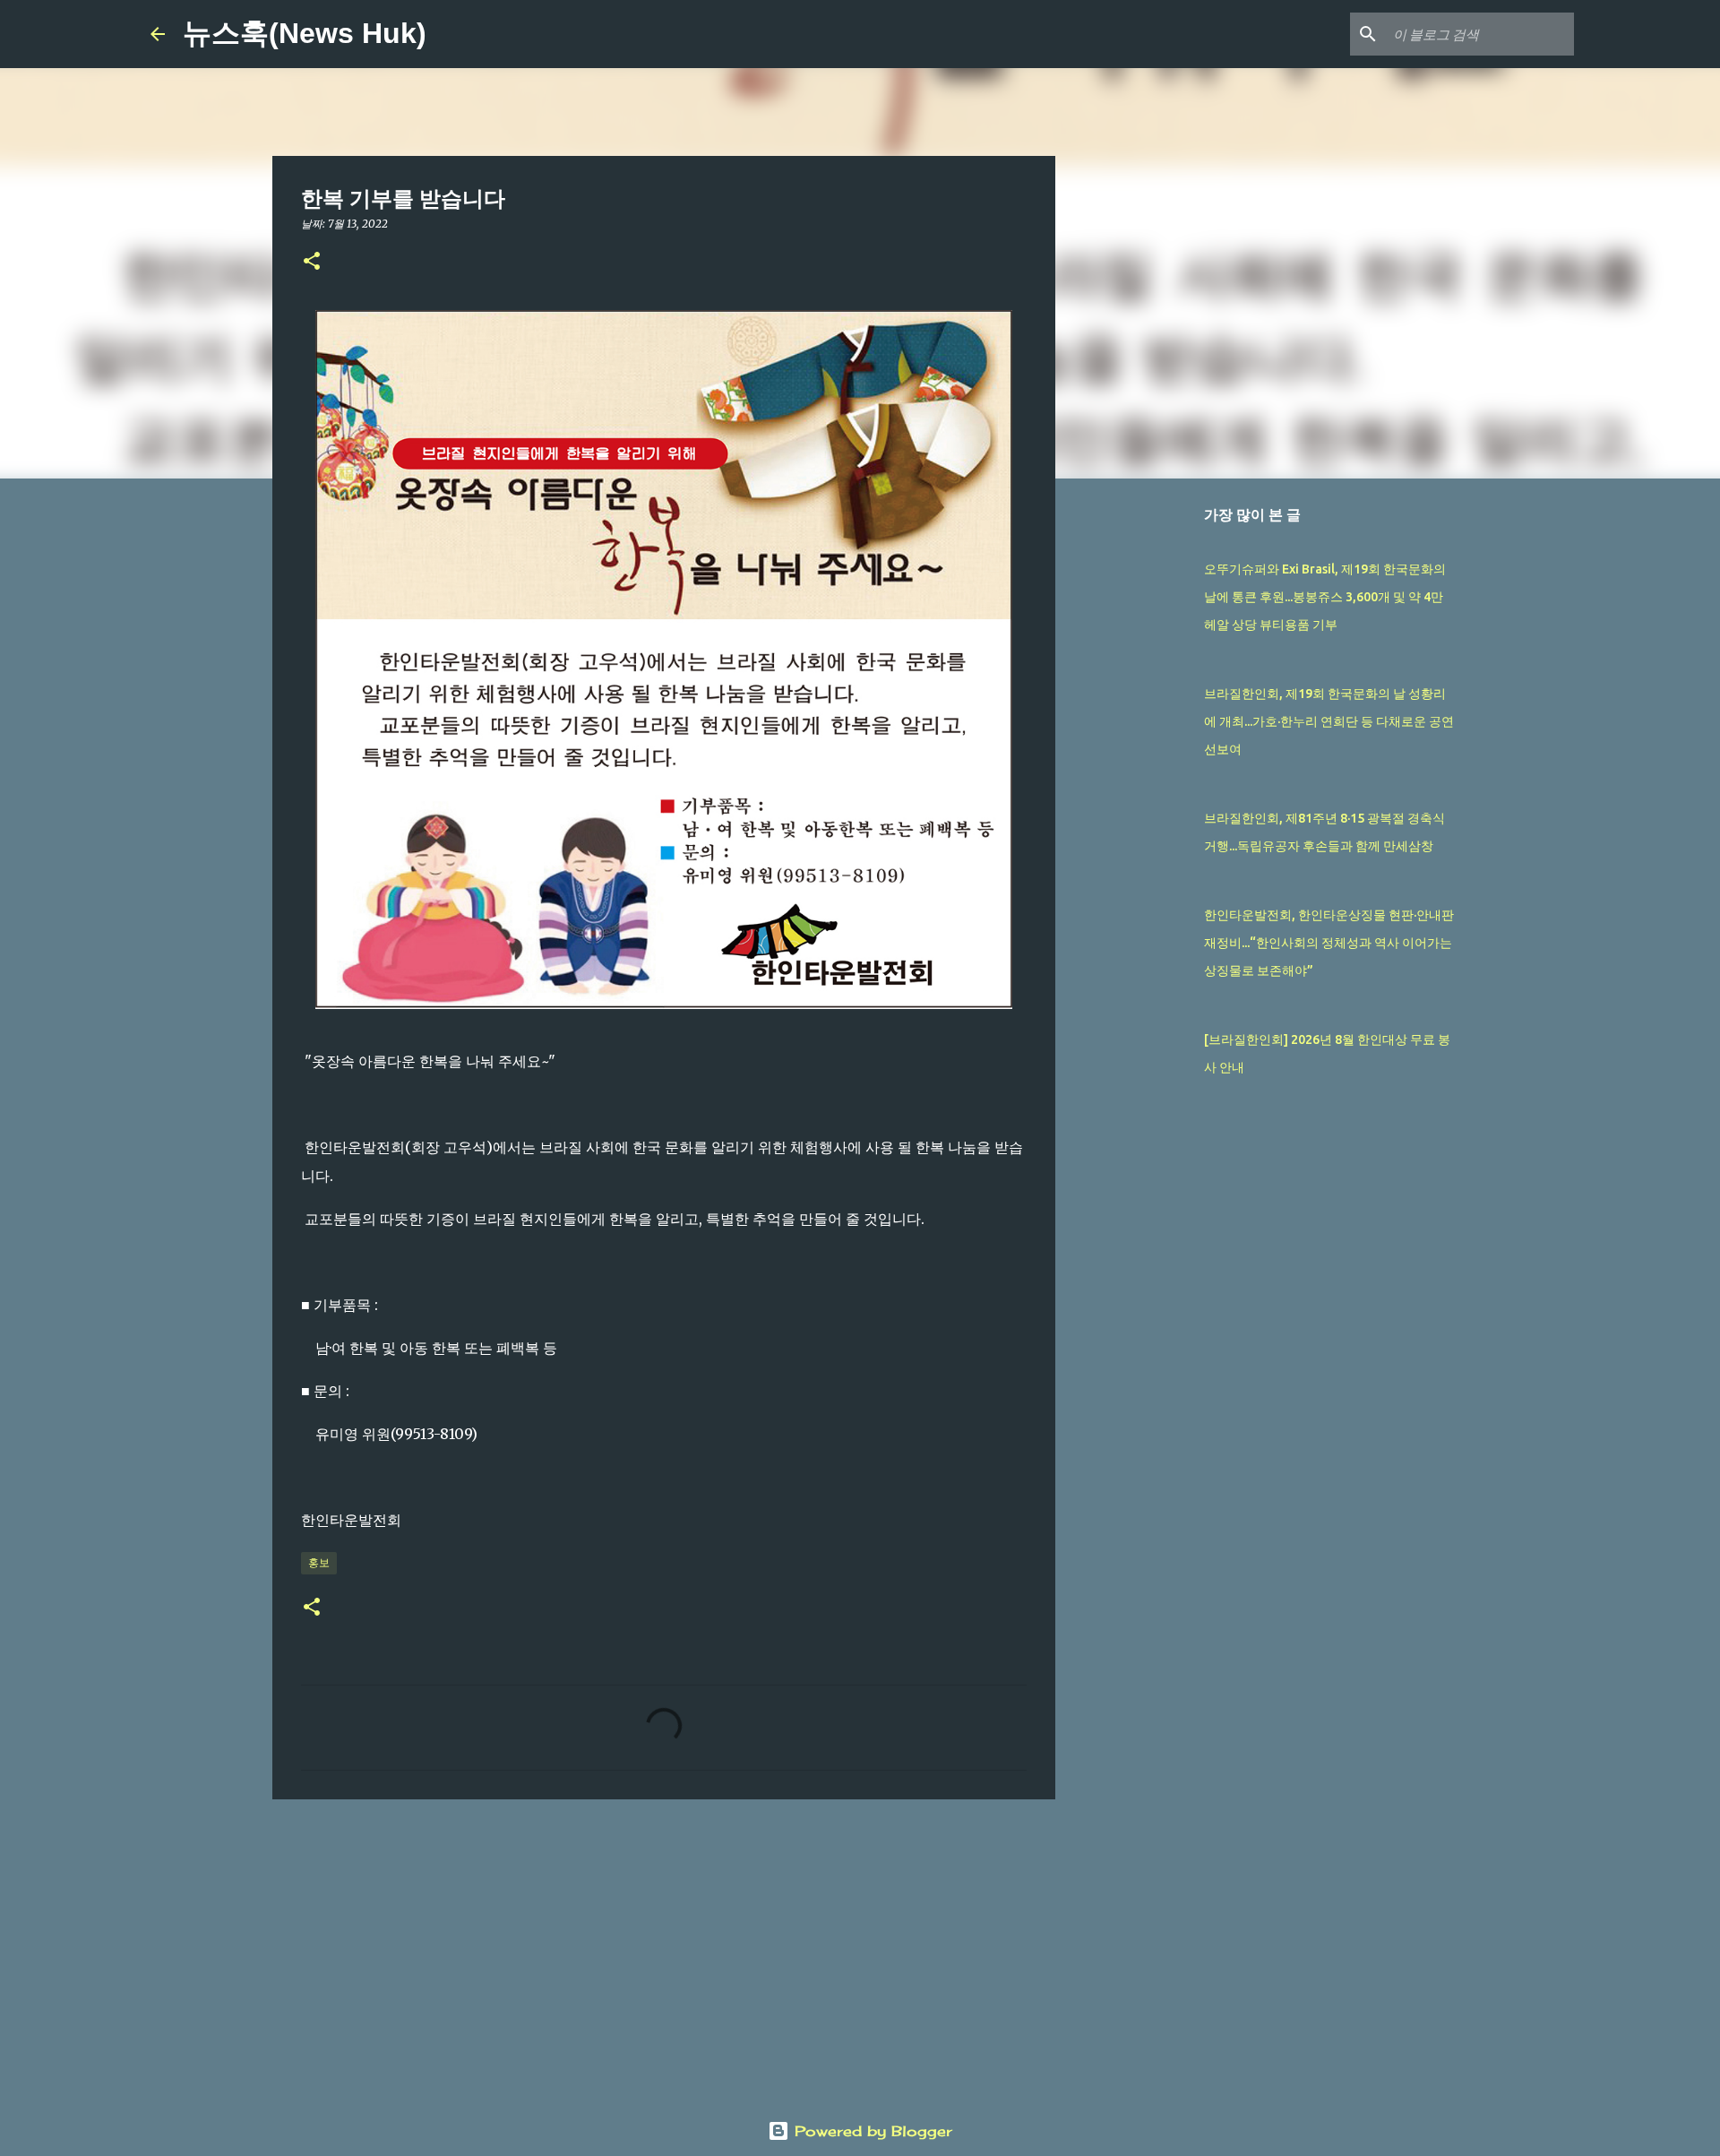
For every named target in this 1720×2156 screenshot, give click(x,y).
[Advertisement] (664, 1952)
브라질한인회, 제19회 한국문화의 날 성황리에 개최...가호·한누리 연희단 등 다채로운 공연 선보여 (1329, 721)
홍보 (319, 1562)
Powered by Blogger (871, 2131)
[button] (312, 262)
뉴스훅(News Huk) (305, 33)
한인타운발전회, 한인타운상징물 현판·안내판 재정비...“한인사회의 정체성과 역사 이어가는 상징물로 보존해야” (1329, 943)
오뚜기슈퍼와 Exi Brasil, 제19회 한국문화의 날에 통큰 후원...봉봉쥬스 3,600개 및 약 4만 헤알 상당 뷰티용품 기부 (1325, 597)
